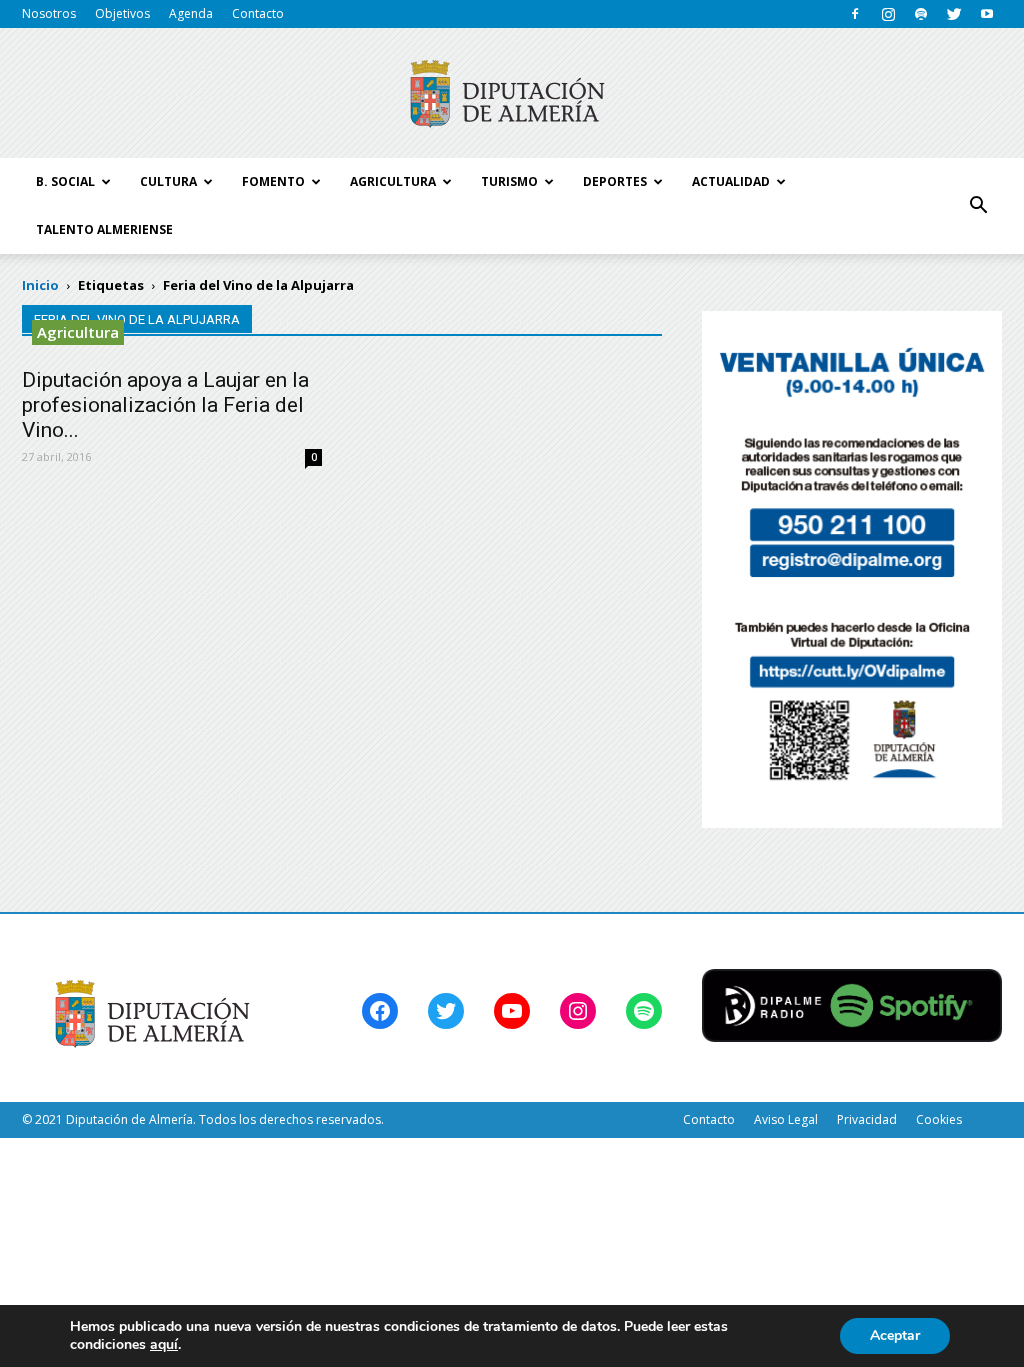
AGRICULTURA (393, 181)
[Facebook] (855, 14)
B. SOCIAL (65, 181)
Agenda (191, 13)
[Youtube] (987, 14)
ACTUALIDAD (731, 181)
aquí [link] (164, 1344)
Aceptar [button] (895, 1335)
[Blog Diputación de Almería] (512, 94)
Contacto (258, 13)
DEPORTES (615, 181)
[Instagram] (888, 14)
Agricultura (78, 332)
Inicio (40, 285)
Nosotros (49, 13)
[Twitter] (954, 14)
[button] (978, 206)
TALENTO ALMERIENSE (104, 229)
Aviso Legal (786, 1119)
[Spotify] (921, 14)
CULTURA (168, 181)
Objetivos (122, 13)
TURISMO (509, 181)
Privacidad (867, 1119)
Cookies (939, 1119)
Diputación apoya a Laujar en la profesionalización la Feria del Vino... (165, 405)
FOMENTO (273, 181)
